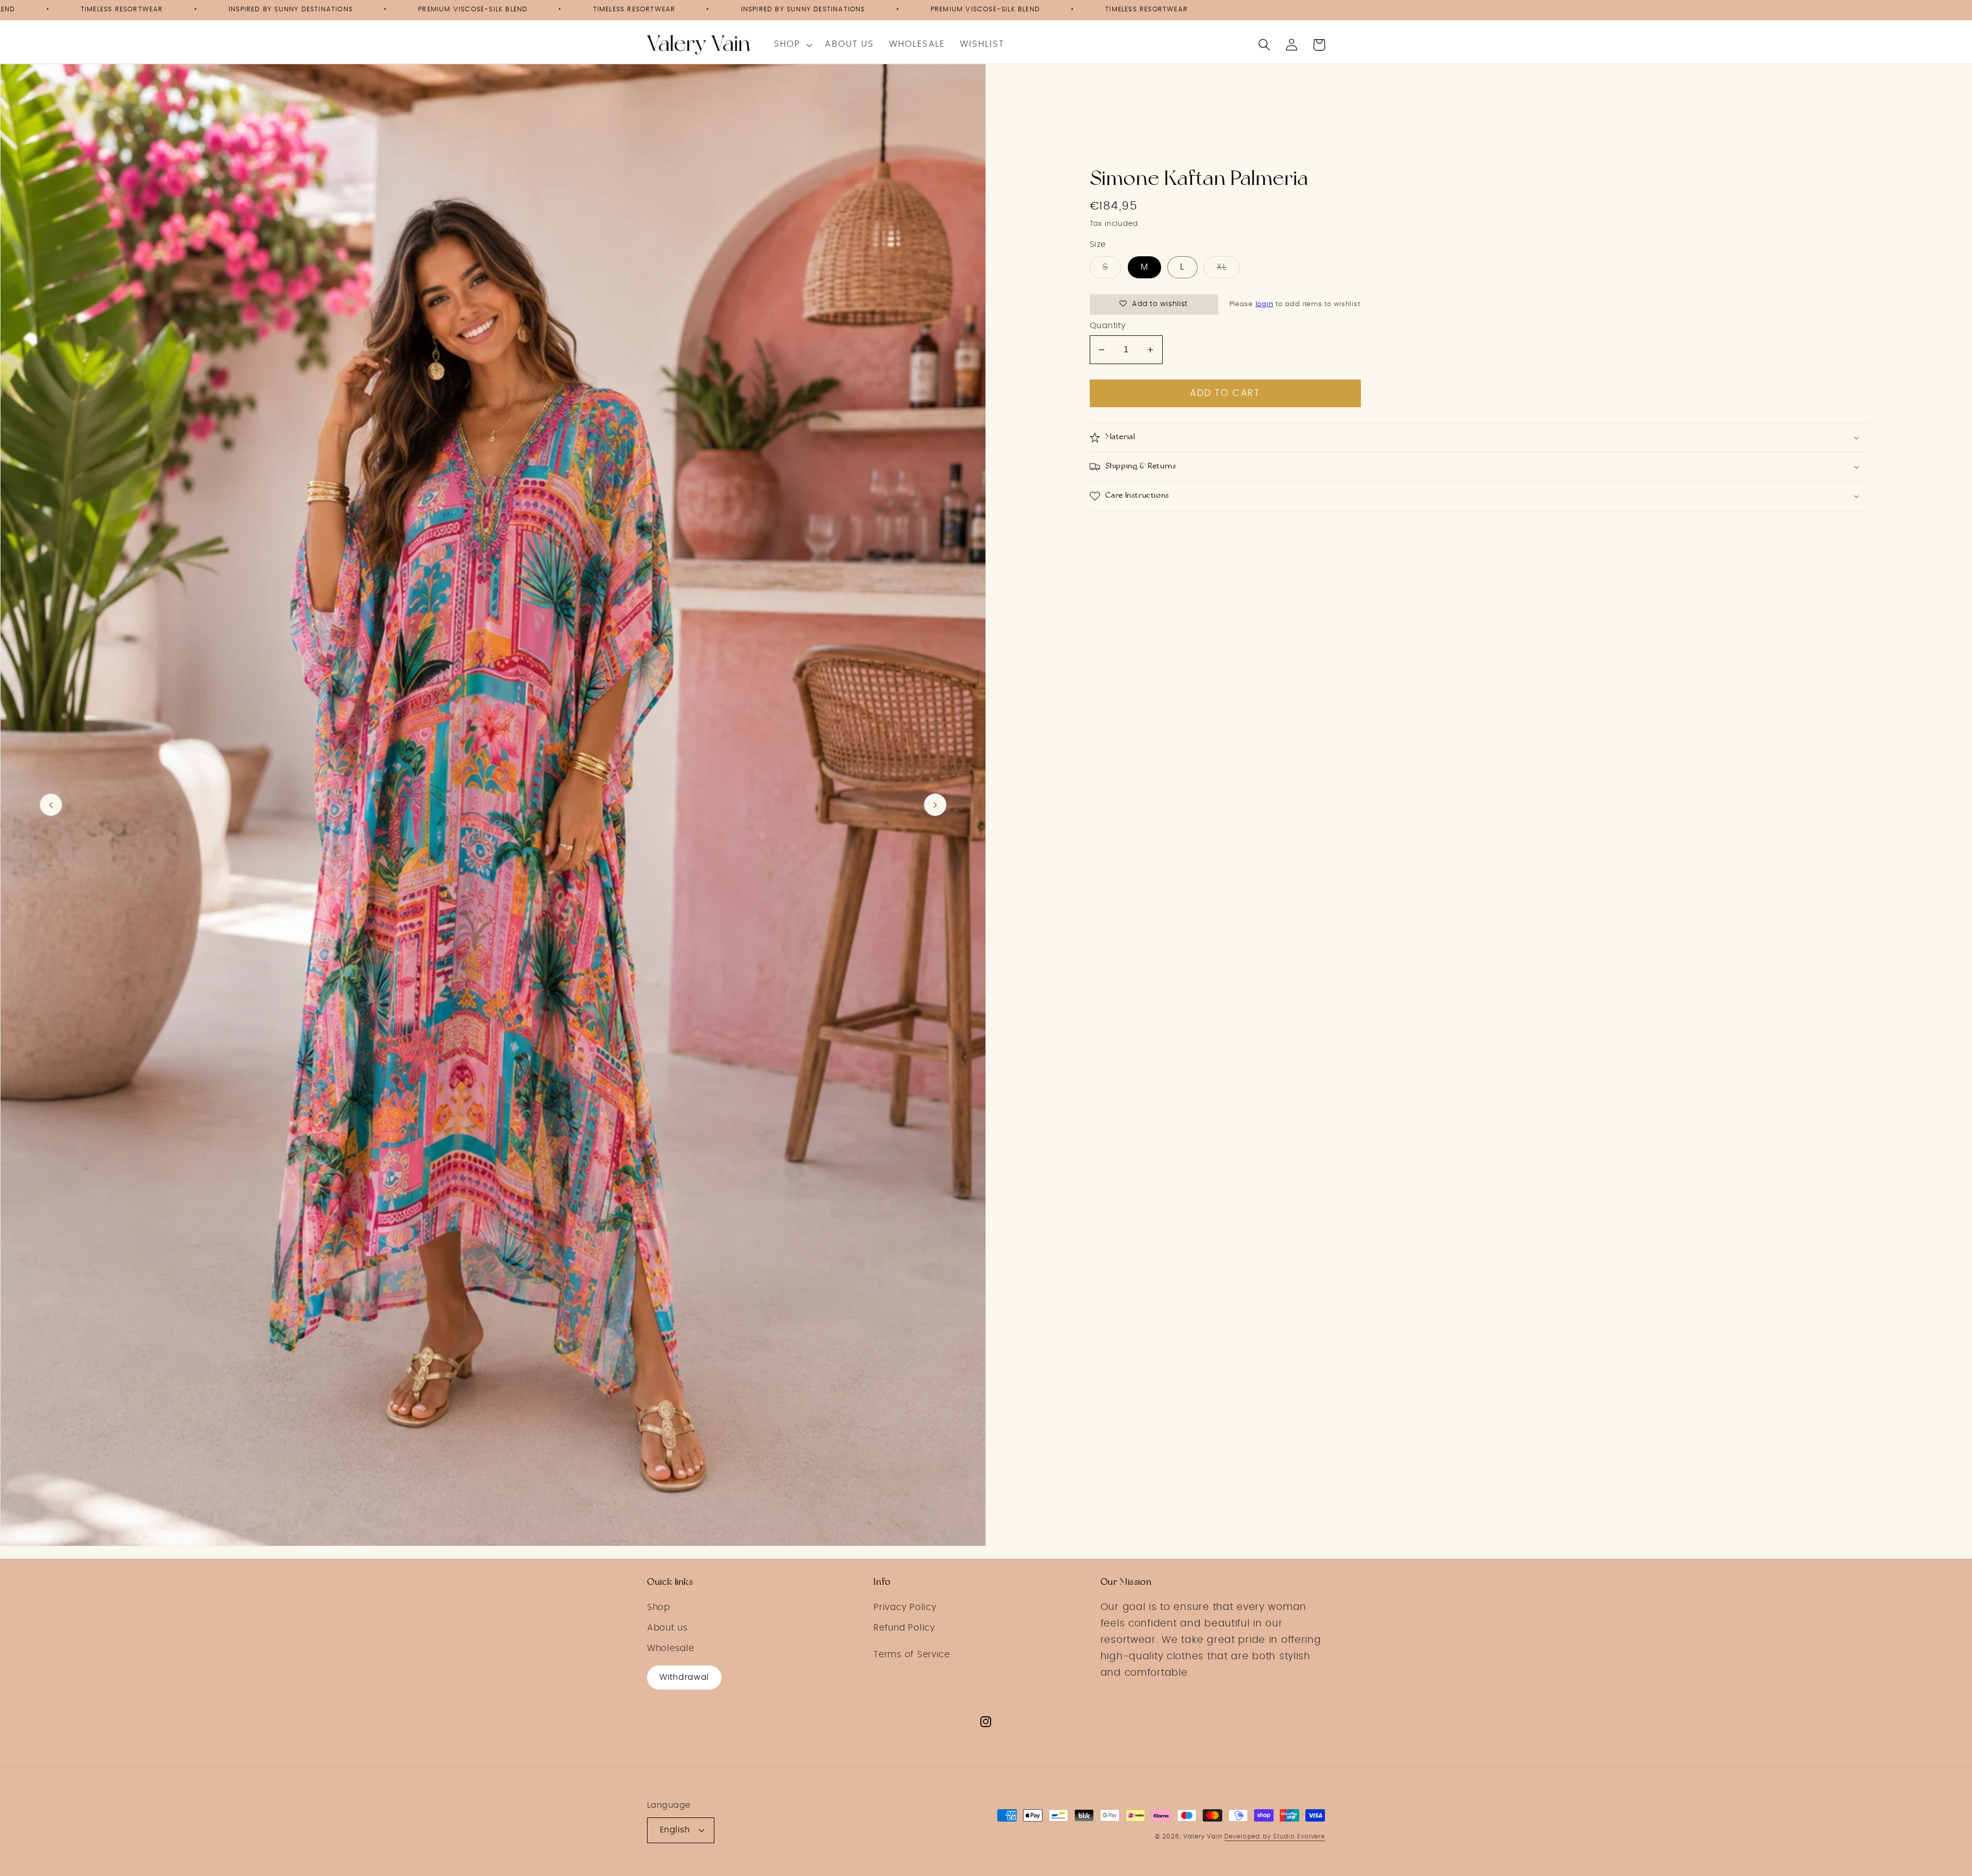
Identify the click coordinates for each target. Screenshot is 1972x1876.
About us (668, 1628)
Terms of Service (912, 1655)
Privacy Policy (905, 1607)
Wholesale (670, 1648)
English (675, 1830)
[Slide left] (51, 805)
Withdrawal (684, 1677)
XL (1221, 267)
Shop (659, 1607)
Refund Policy (904, 1628)
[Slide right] (935, 805)
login (1265, 304)
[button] (792, 45)
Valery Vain (1202, 1836)
